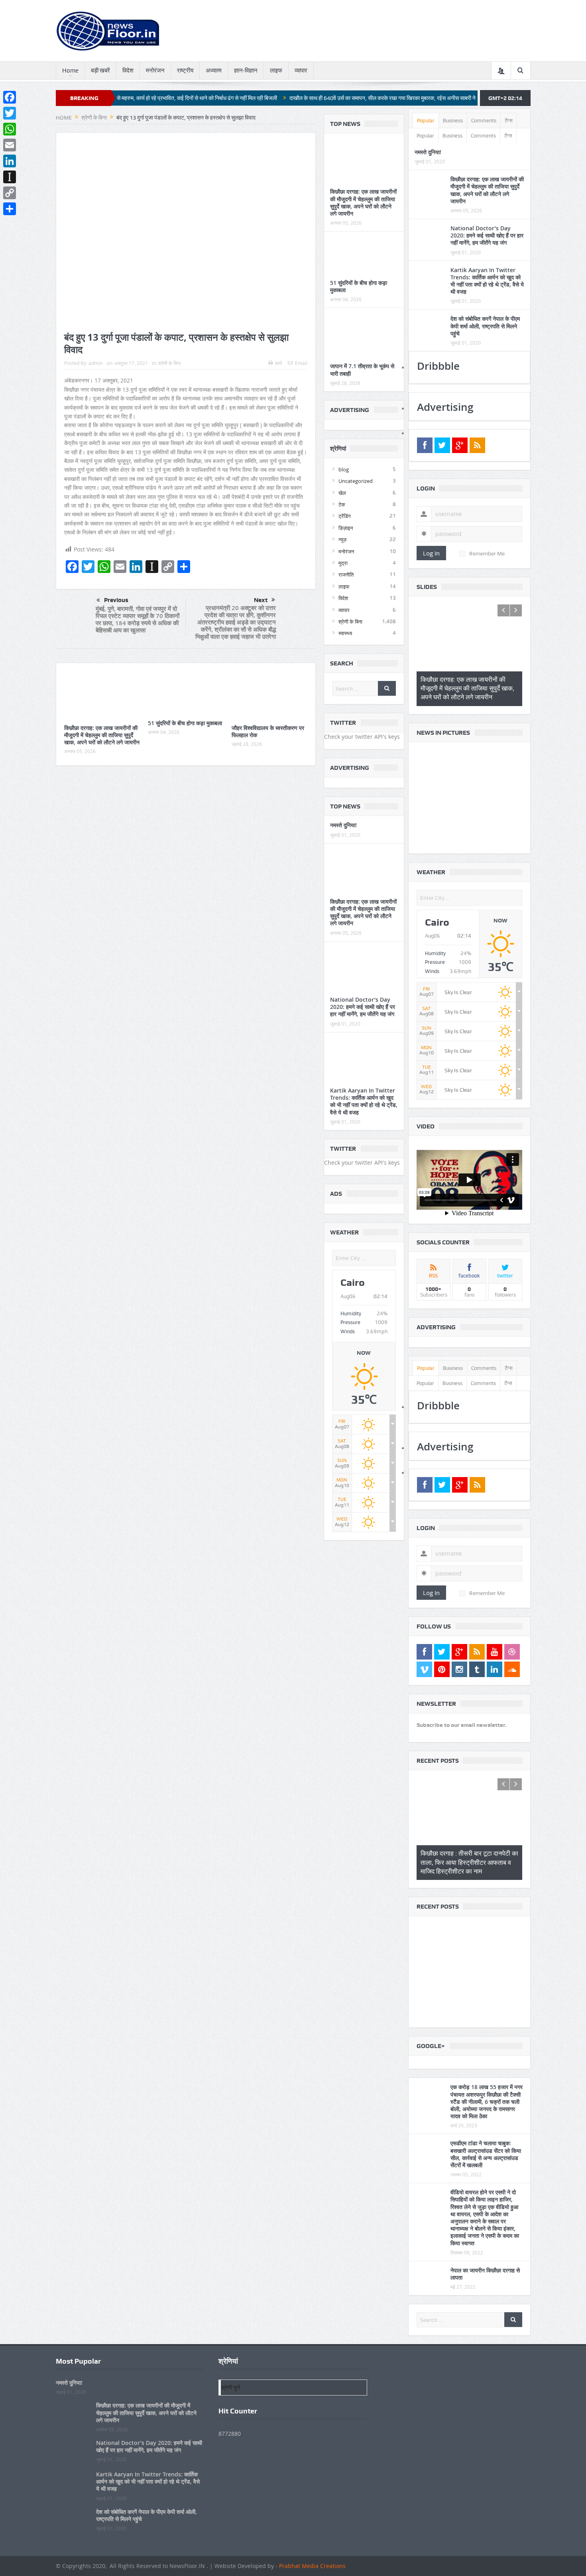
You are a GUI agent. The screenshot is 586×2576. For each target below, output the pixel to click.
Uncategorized (356, 481)
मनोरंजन (155, 71)
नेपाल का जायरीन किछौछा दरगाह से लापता (485, 2257)
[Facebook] (10, 97)
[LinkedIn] (10, 161)
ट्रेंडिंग (345, 516)
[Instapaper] (10, 177)
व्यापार (301, 71)
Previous (116, 600)
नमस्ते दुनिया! (343, 825)
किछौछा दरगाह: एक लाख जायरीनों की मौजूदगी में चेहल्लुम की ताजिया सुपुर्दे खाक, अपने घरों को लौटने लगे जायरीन (102, 735)
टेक (342, 504)
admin (95, 363)
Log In (431, 553)
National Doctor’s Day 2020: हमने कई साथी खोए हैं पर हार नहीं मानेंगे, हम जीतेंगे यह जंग (363, 1007)
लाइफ (276, 71)
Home (70, 71)
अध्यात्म (214, 71)
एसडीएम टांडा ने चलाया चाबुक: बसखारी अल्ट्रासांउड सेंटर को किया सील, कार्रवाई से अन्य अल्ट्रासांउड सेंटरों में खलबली (486, 2138)
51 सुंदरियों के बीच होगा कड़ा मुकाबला (185, 723)
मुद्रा (343, 563)
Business (453, 121)
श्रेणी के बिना (170, 363)
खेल (342, 493)
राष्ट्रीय (185, 71)
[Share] (10, 209)
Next (261, 600)
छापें (278, 363)
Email (301, 363)
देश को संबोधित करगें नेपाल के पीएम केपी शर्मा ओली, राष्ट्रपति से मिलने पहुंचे (485, 326)
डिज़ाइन (346, 528)
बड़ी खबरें (100, 71)
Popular (426, 121)
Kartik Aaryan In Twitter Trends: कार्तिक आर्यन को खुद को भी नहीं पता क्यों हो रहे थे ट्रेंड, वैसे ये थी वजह (364, 1101)
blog (344, 469)
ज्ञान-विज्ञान (246, 71)
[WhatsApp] (10, 129)
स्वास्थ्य (345, 633)
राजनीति (346, 575)
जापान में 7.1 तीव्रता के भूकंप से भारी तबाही (362, 370)
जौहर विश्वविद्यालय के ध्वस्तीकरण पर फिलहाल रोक (268, 731)
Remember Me (487, 553)
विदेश (128, 71)
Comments (484, 121)
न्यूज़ (342, 540)
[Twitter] (10, 113)
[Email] (10, 145)
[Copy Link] (10, 193)
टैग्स (509, 121)
